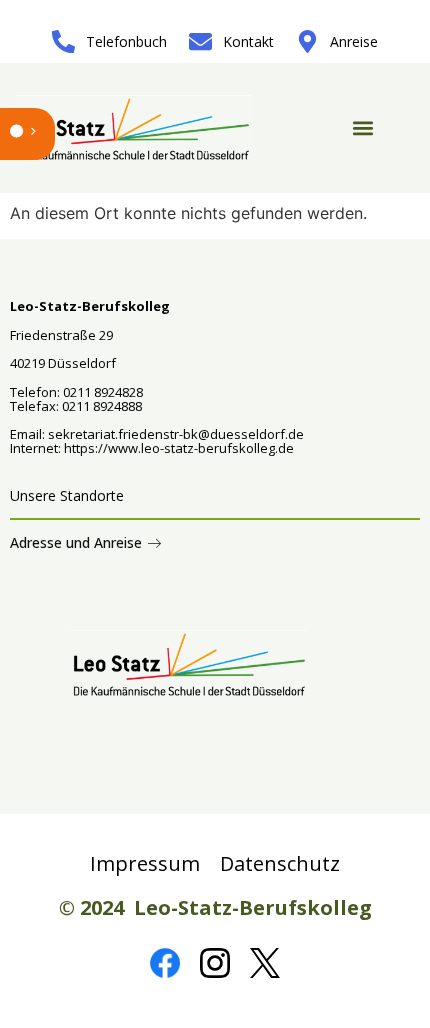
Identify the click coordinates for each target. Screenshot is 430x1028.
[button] (362, 128)
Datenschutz (280, 863)
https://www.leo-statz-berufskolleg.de (177, 448)
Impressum (145, 863)
